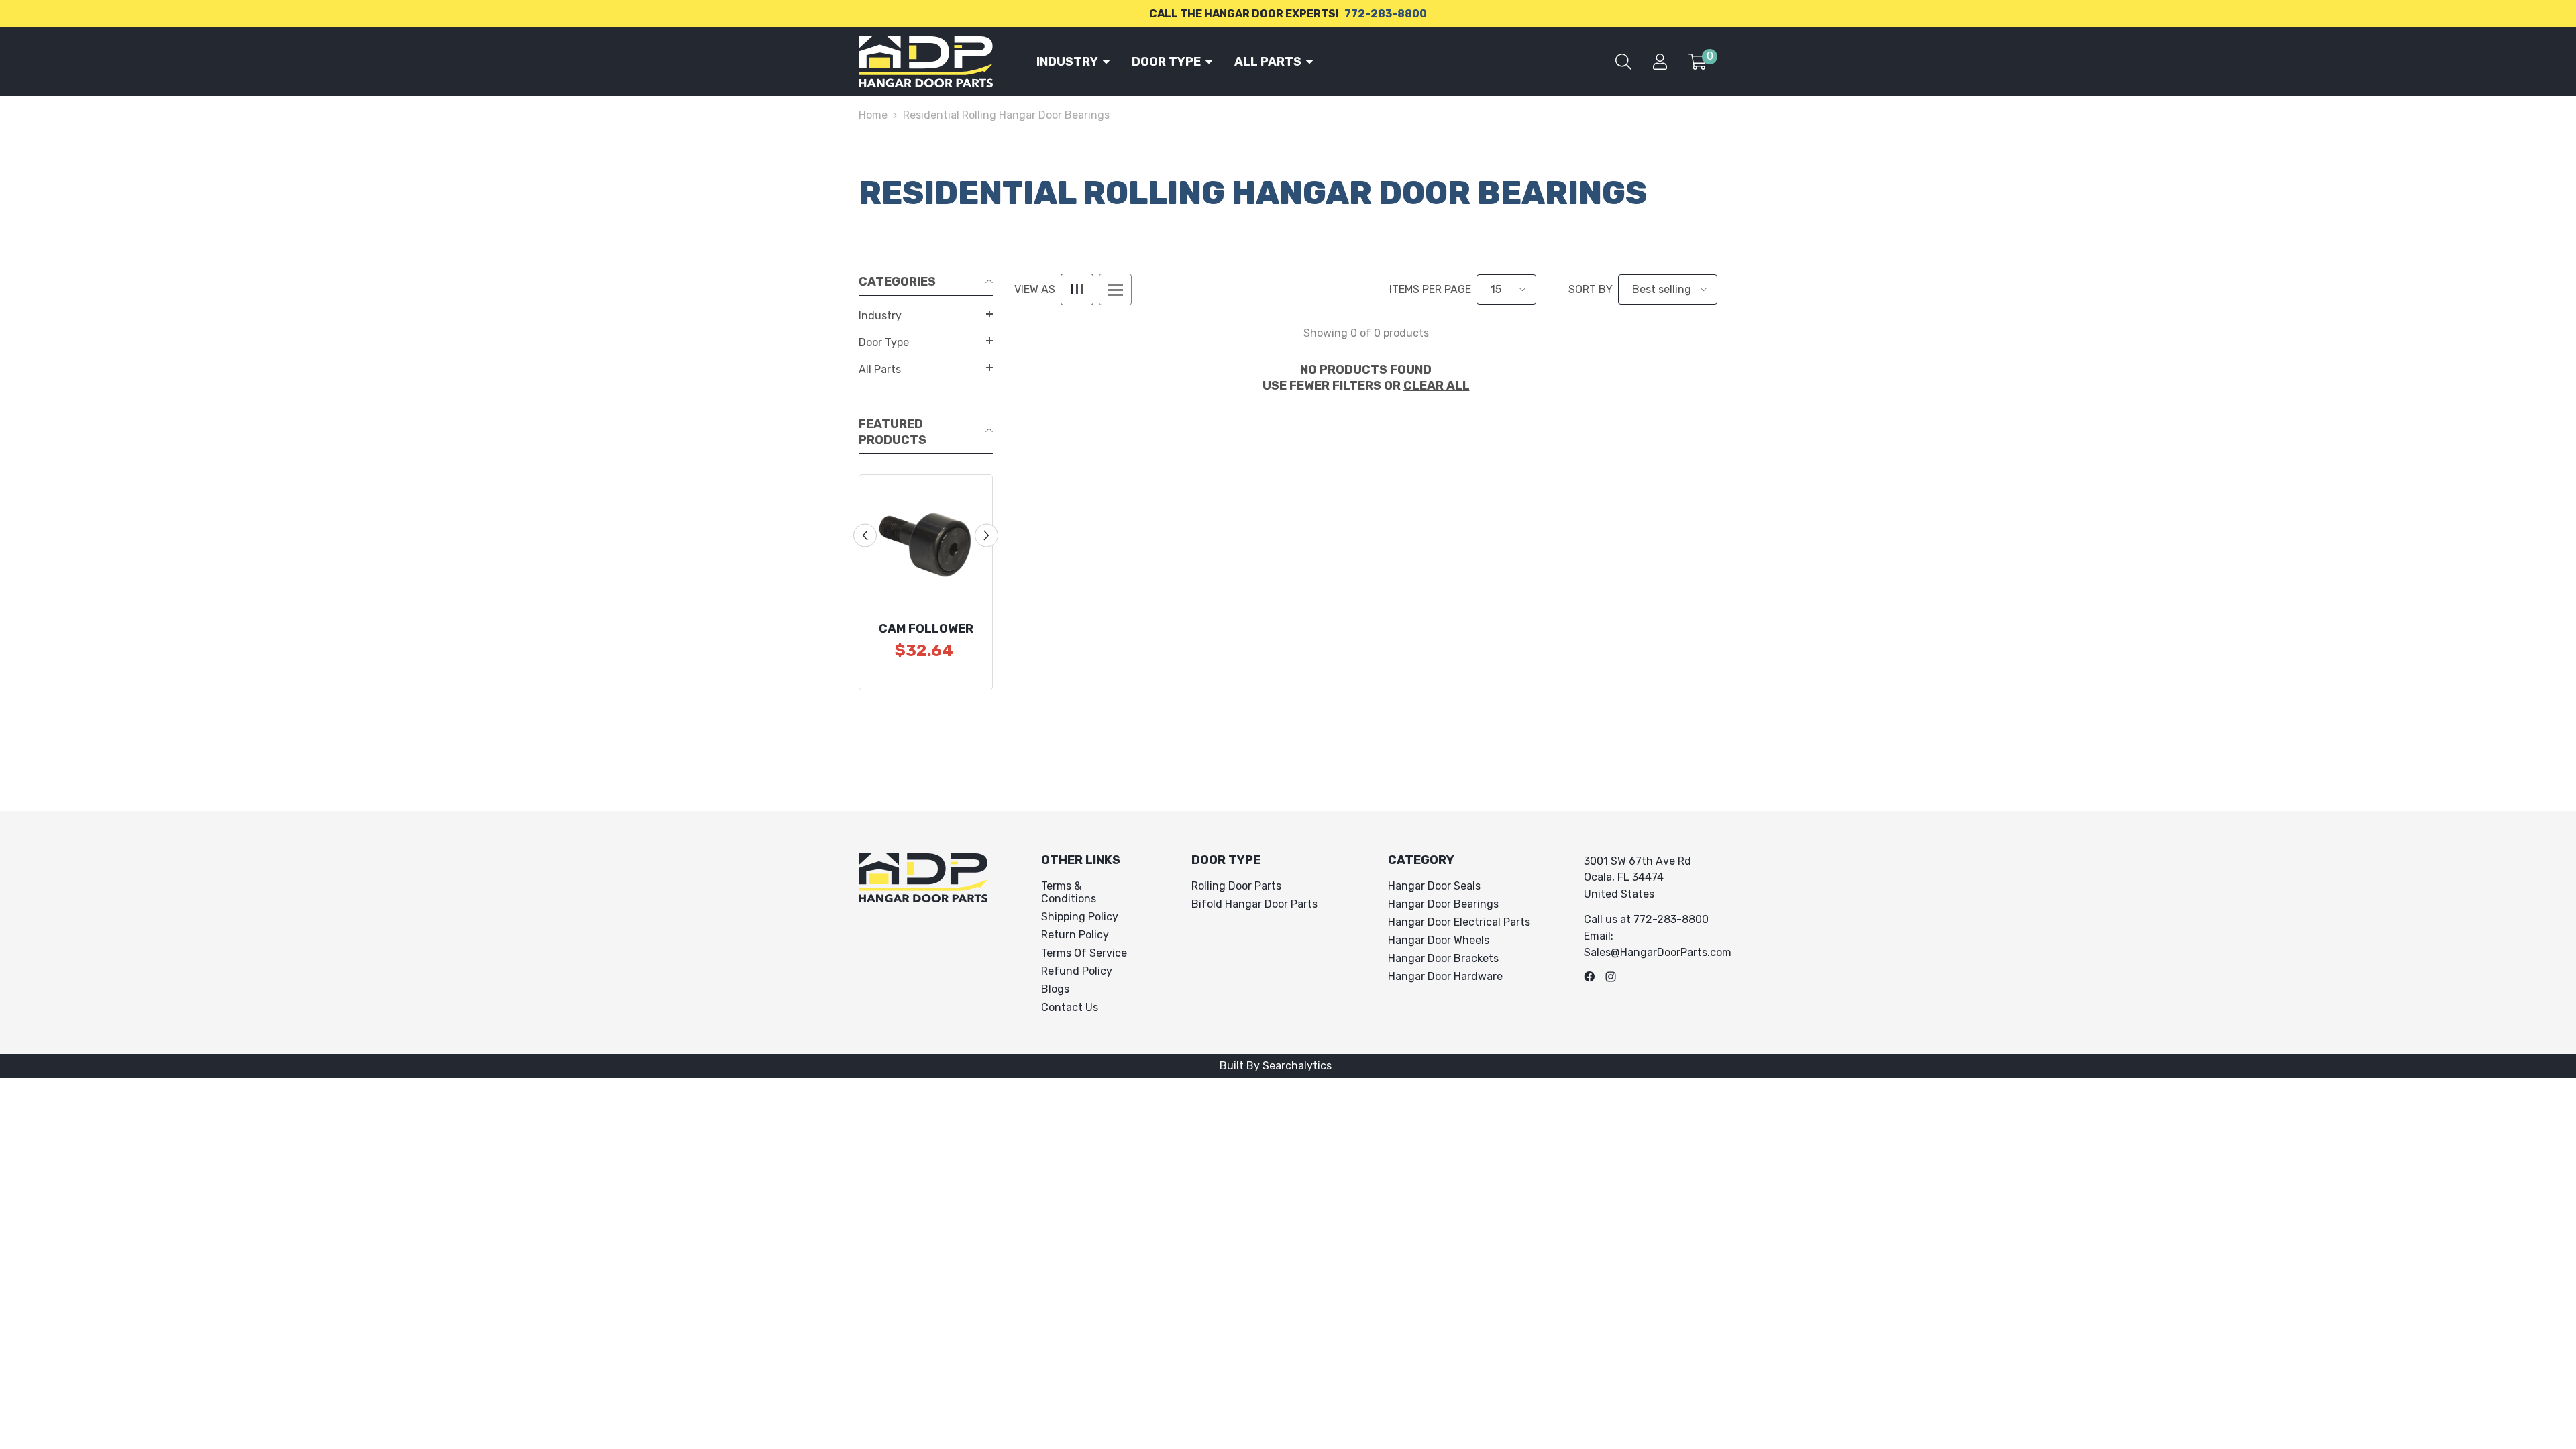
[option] (926, 582)
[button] (926, 314)
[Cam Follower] (926, 541)
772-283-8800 (1386, 14)
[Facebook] (1589, 977)
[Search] (1623, 62)
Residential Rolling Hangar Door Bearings (1006, 115)
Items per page (1430, 289)
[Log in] (1660, 62)
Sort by (1591, 289)
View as (1035, 289)
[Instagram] (1611, 977)
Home (873, 115)
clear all (1437, 386)
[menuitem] (926, 316)
